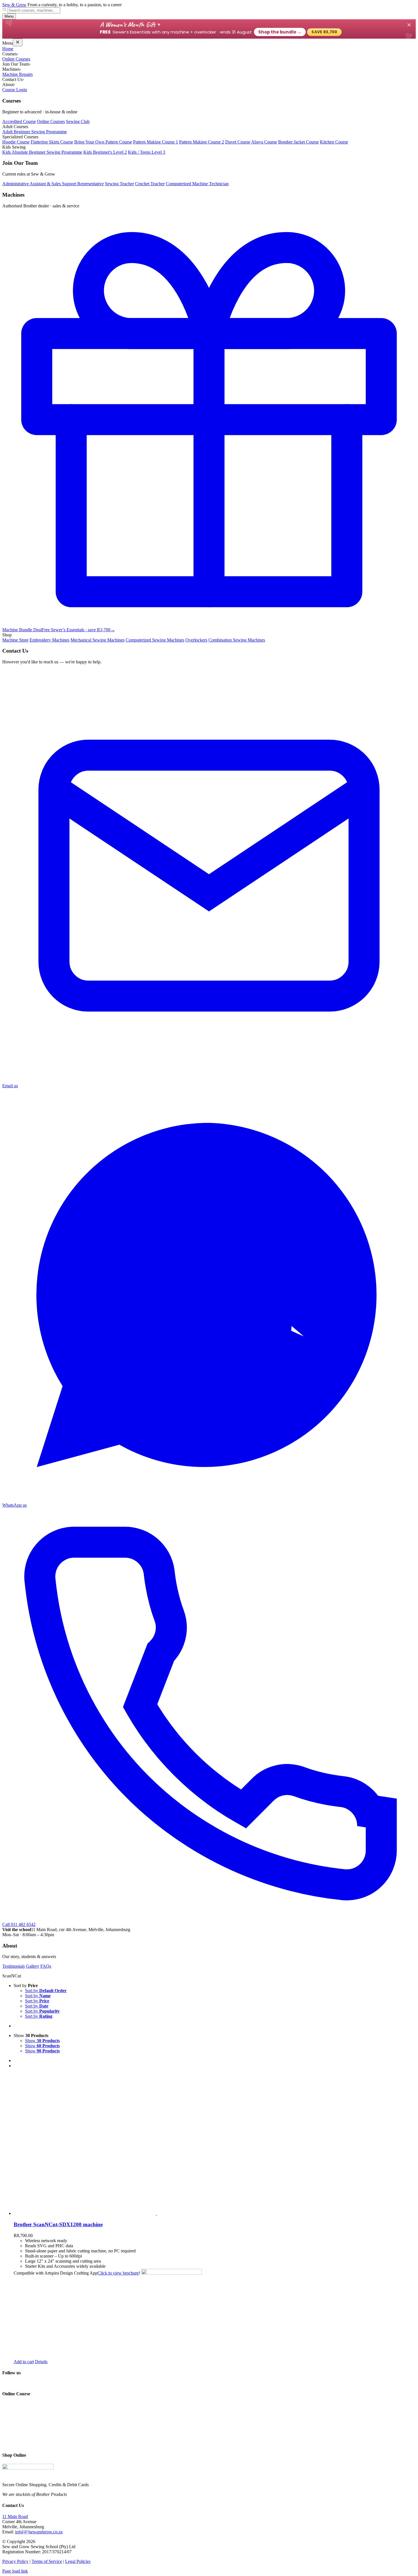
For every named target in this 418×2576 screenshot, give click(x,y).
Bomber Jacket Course (298, 142)
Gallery (33, 1966)
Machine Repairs (17, 74)
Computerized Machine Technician (197, 184)
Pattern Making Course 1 (156, 142)
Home (8, 49)
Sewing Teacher (119, 184)
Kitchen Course (334, 142)
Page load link (15, 2571)
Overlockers (196, 640)
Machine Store (15, 640)
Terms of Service (47, 2561)
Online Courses (16, 59)
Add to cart (24, 2362)
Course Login (15, 90)
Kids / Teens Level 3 (147, 152)
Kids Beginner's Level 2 (105, 152)
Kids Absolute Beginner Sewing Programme (42, 152)
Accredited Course (19, 121)
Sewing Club (78, 121)
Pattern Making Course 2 (202, 142)
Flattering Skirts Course (52, 142)
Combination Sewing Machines (237, 640)
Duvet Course (238, 142)
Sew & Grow (14, 5)
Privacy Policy (15, 2561)
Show (42, 2041)
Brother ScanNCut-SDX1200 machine (58, 2224)
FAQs (46, 1966)
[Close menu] (18, 42)
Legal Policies (78, 2561)
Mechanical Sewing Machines (98, 640)
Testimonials (14, 1966)
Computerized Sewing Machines (155, 640)
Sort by (46, 1991)
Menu (9, 16)
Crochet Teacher (150, 184)
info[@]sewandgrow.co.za (39, 2532)
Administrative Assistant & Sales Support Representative (53, 184)
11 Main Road (15, 2516)
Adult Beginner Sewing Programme (35, 132)
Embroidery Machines (49, 640)
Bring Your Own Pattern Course (103, 142)
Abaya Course (264, 142)
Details (41, 2362)
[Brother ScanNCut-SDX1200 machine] (215, 2144)
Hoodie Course (16, 142)
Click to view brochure (118, 2273)
